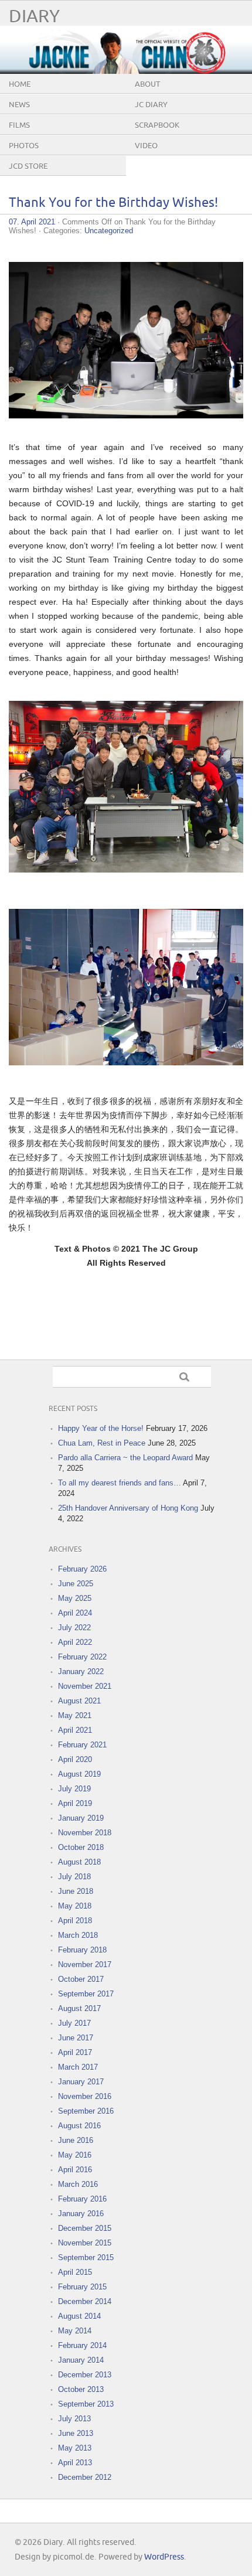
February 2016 (82, 2199)
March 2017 (78, 2067)
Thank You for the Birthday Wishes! (113, 203)
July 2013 (74, 2419)
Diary (34, 17)
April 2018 (75, 1921)
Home (20, 84)
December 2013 (85, 2375)
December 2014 (85, 2301)
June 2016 (76, 2140)
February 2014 (82, 2345)
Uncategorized (109, 231)
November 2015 (85, 2243)
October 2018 (81, 1847)
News (19, 105)
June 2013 (76, 2433)
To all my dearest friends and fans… (120, 1483)
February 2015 (82, 2287)
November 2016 (85, 2096)
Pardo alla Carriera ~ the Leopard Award (125, 1458)
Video (146, 146)
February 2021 (82, 1745)
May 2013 (75, 2448)
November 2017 (85, 1965)
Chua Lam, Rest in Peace (102, 1443)
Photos (24, 146)
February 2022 (82, 1657)
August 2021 (79, 1701)
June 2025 (76, 1584)
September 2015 (86, 2258)
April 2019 (75, 1803)
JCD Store (28, 166)
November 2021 (85, 1686)
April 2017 (75, 2052)
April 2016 (75, 2170)
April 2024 (75, 1613)
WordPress (164, 2557)
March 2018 (78, 1935)
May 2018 (75, 1906)
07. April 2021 (32, 222)
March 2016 (78, 2184)
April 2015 (75, 2272)
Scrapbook (157, 125)
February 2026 (82, 1569)
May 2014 (75, 2331)
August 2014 (79, 2316)
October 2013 (81, 2389)
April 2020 (75, 1759)
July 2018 (74, 1877)
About (147, 84)
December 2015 (85, 2228)
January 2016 (81, 2214)
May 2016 (75, 2155)
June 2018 (76, 1891)
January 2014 (81, 2360)
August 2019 (79, 1774)
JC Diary (151, 105)
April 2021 (75, 1730)
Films (19, 125)
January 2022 (81, 1672)
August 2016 (79, 2126)
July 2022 (74, 1628)
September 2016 (86, 2111)
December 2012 (85, 2477)
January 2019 (81, 1818)
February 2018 (82, 1950)
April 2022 (75, 1642)
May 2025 (75, 1598)
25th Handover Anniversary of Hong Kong (128, 1508)
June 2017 (76, 2038)
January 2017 (81, 2082)
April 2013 (75, 2463)
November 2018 (85, 1833)
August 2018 (79, 1862)
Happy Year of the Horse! (101, 1428)
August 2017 (79, 2008)
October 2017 (81, 1979)
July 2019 (74, 1789)
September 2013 (86, 2404)
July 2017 (74, 2023)
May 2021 (75, 1715)
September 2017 (86, 1994)
